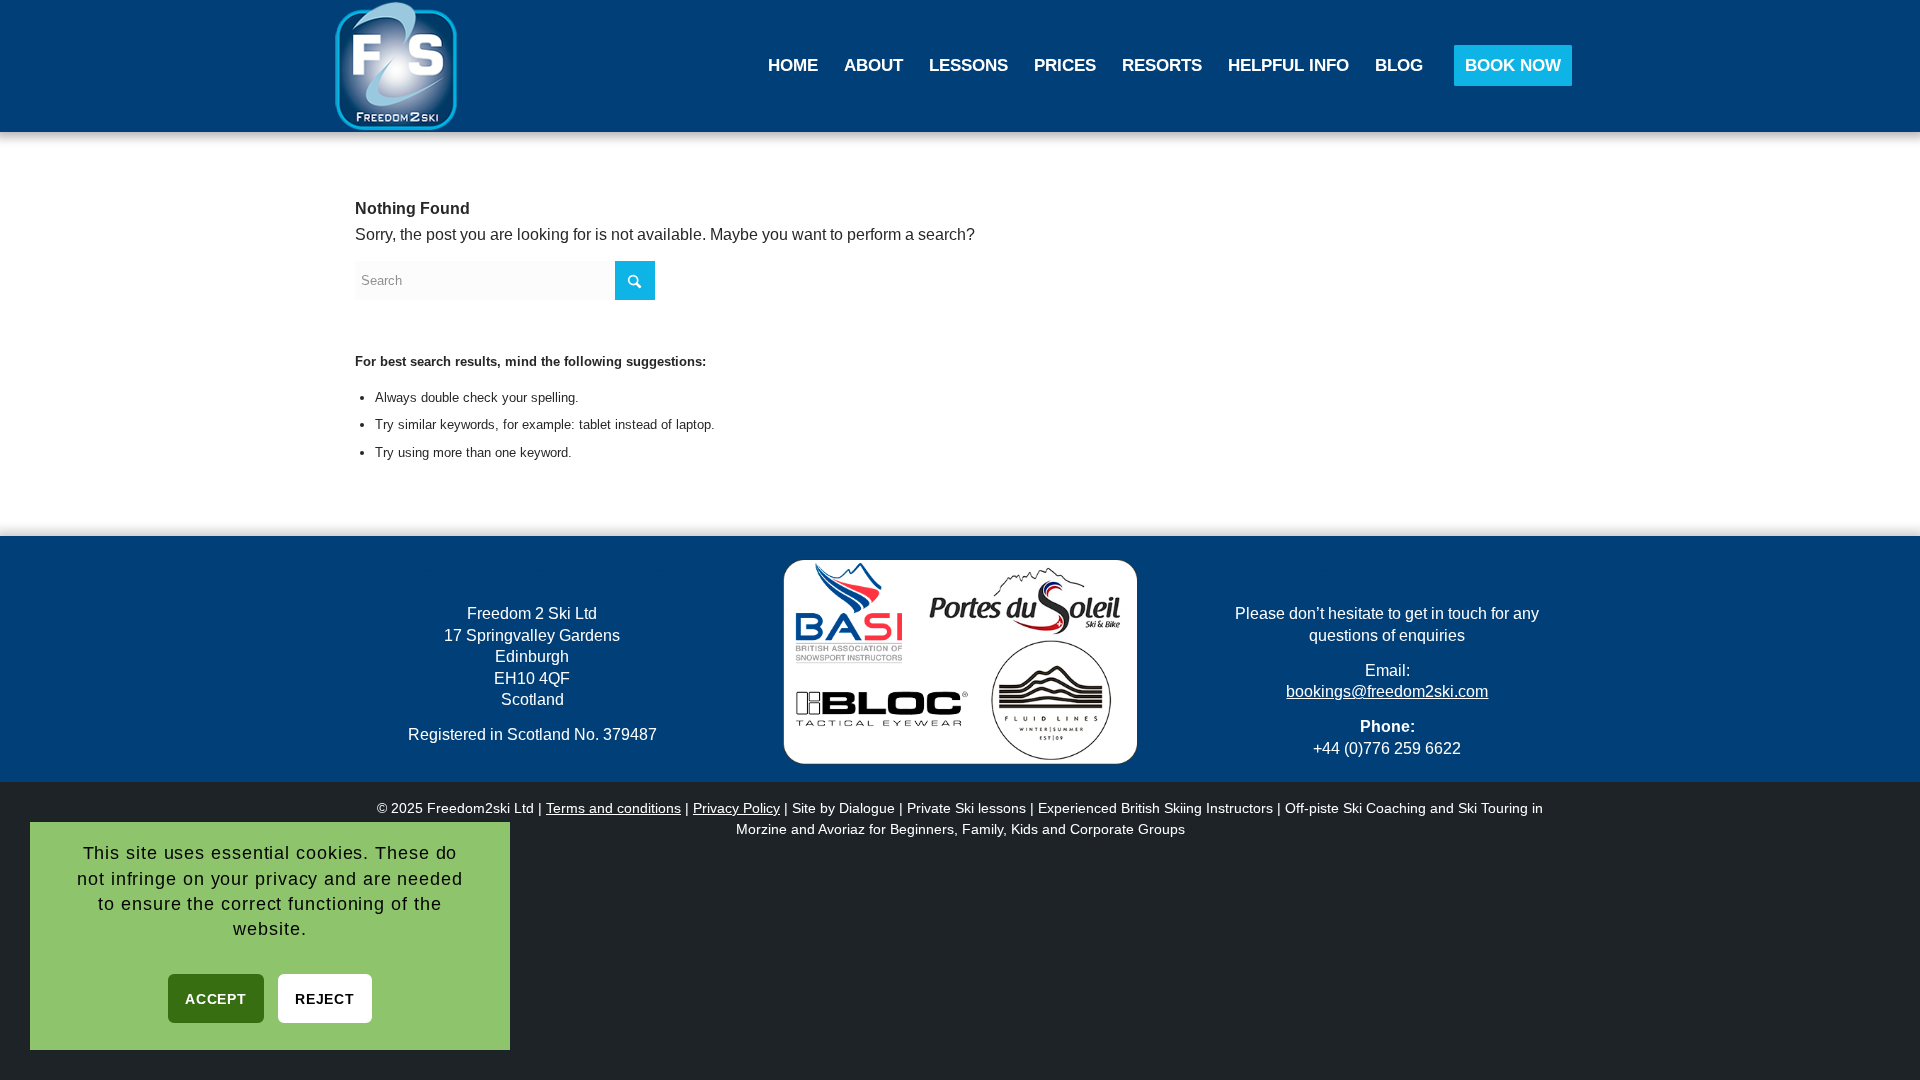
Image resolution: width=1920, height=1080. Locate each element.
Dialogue (867, 808)
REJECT (324, 999)
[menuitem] (793, 66)
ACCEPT (215, 999)
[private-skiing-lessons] (396, 66)
